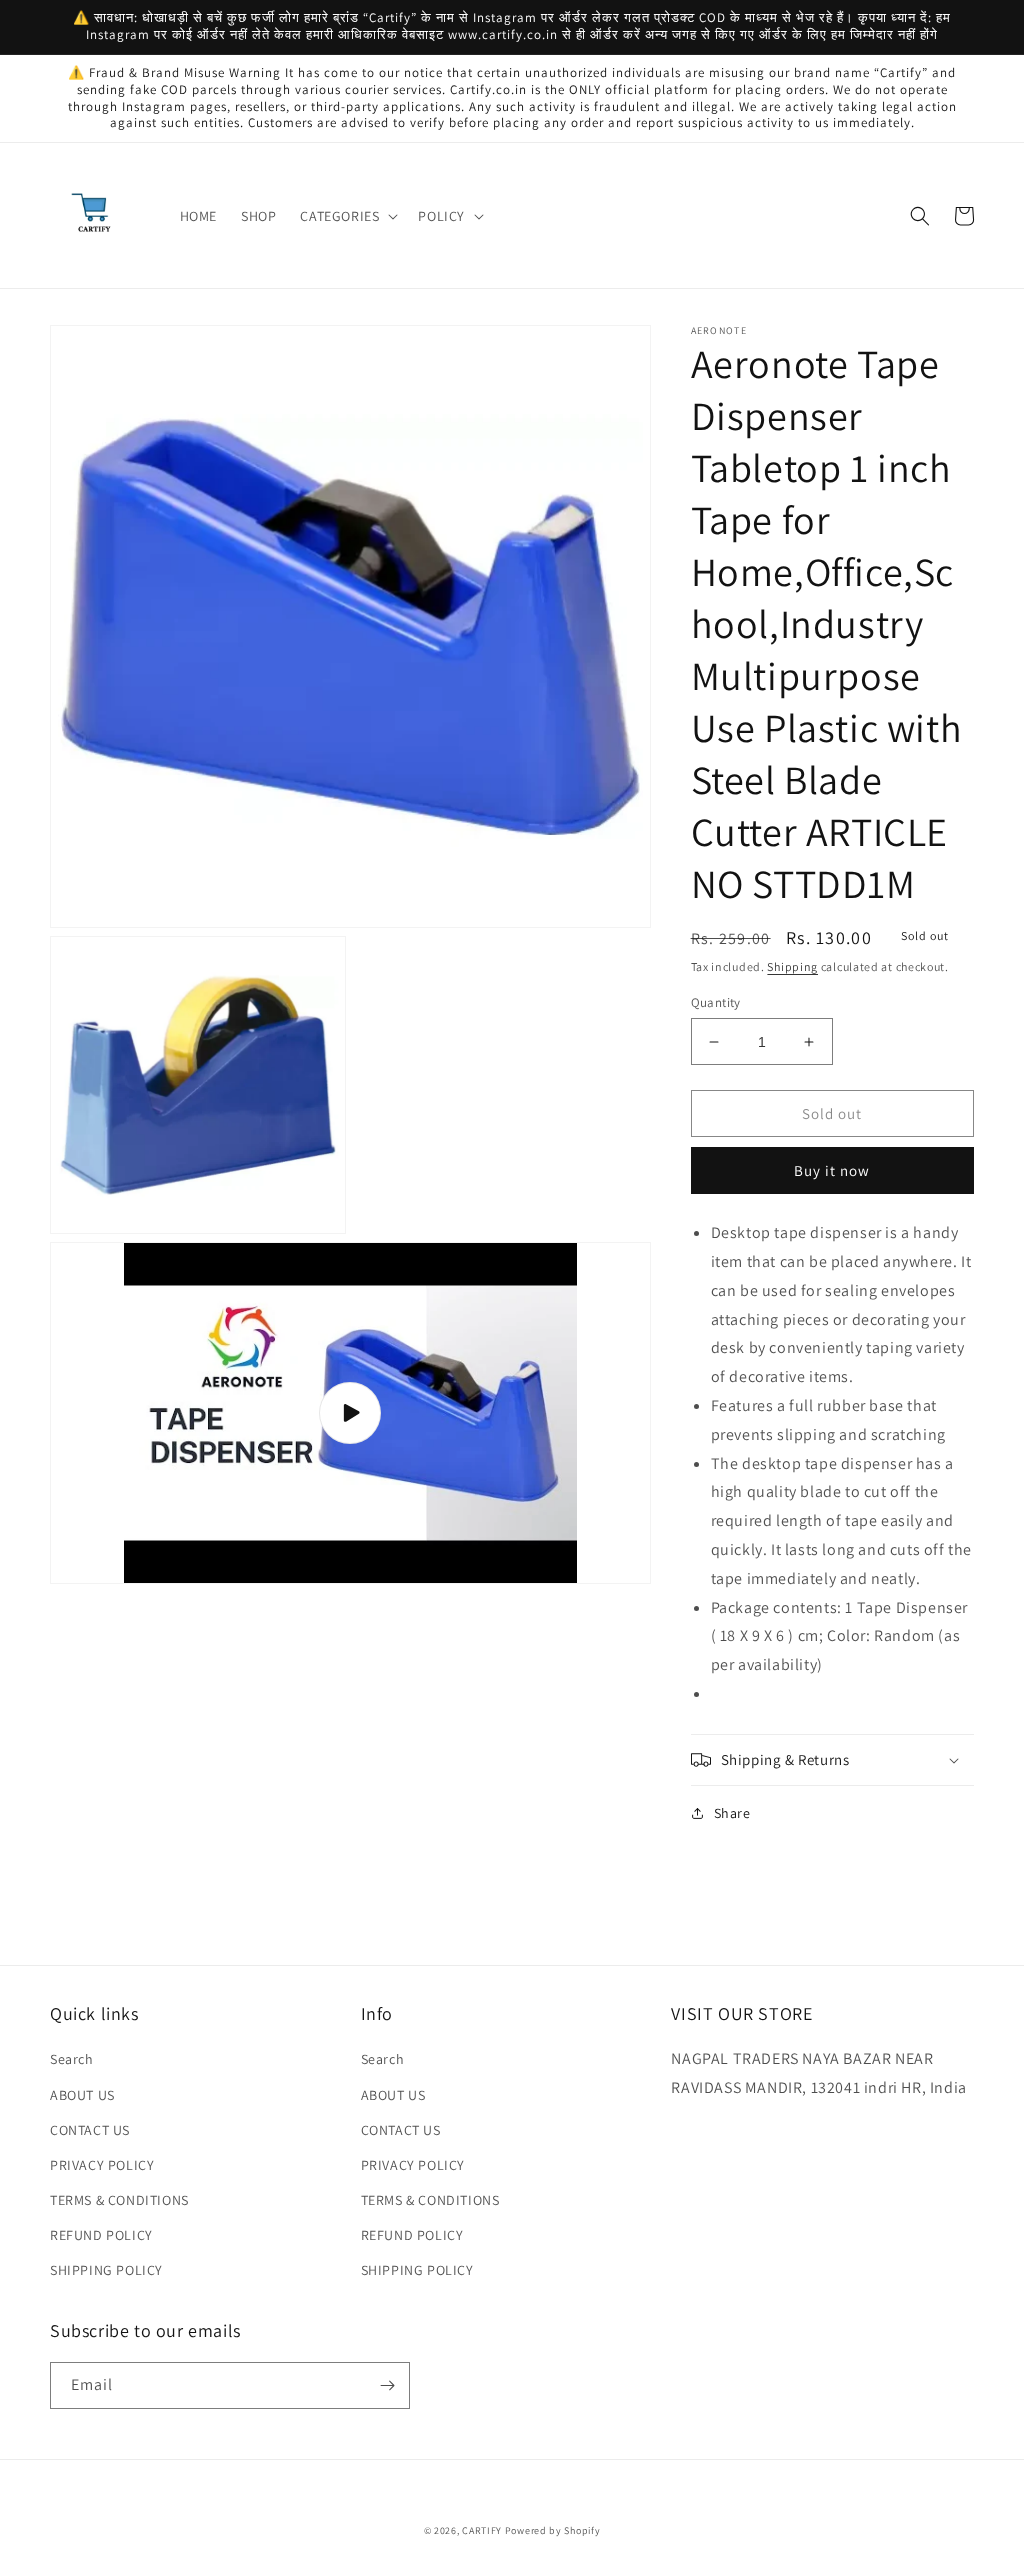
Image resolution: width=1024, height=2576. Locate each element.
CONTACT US (90, 2130)
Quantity (716, 1002)
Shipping (792, 966)
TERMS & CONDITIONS (119, 2200)
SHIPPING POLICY (106, 2270)
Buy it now (832, 1170)
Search (72, 2059)
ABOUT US (82, 2095)
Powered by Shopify (553, 2530)
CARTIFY (482, 2530)
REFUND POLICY (101, 2235)
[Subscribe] (387, 2385)
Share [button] (732, 1813)
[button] (347, 216)
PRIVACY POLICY (102, 2165)
